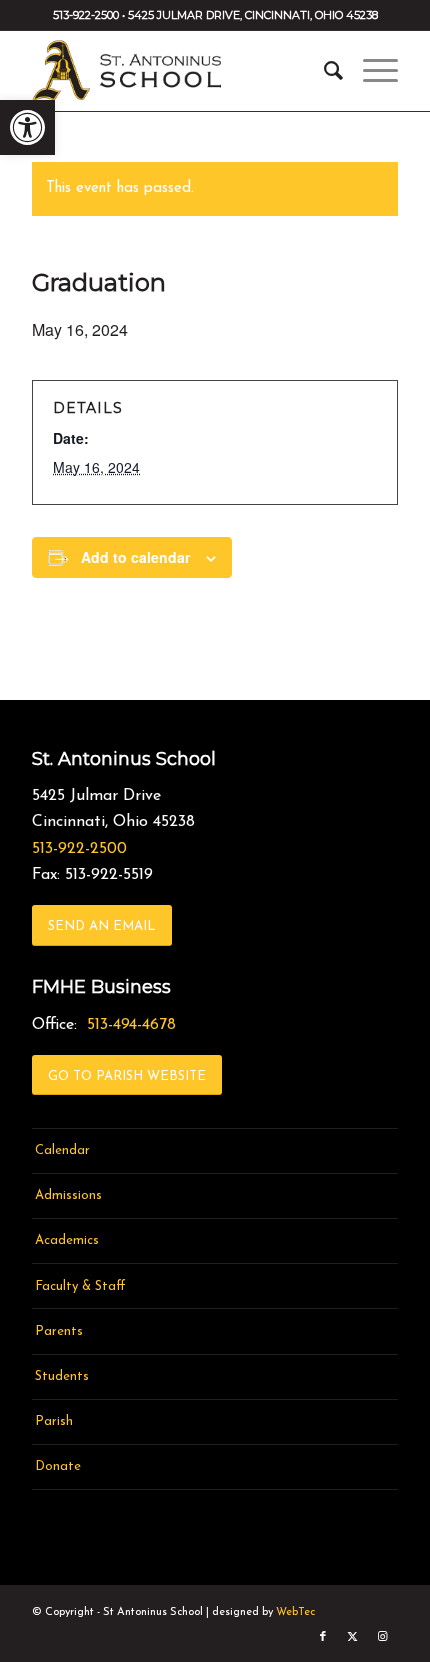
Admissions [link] (68, 1195)
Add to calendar (135, 557)
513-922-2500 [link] (79, 849)
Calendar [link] (62, 1150)
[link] (27, 127)
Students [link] (62, 1376)
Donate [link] (58, 1466)
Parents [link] (59, 1331)
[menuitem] (323, 71)
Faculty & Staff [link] (80, 1286)
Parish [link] (54, 1421)
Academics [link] (67, 1240)
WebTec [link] (295, 1612)
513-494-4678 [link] (131, 1025)
